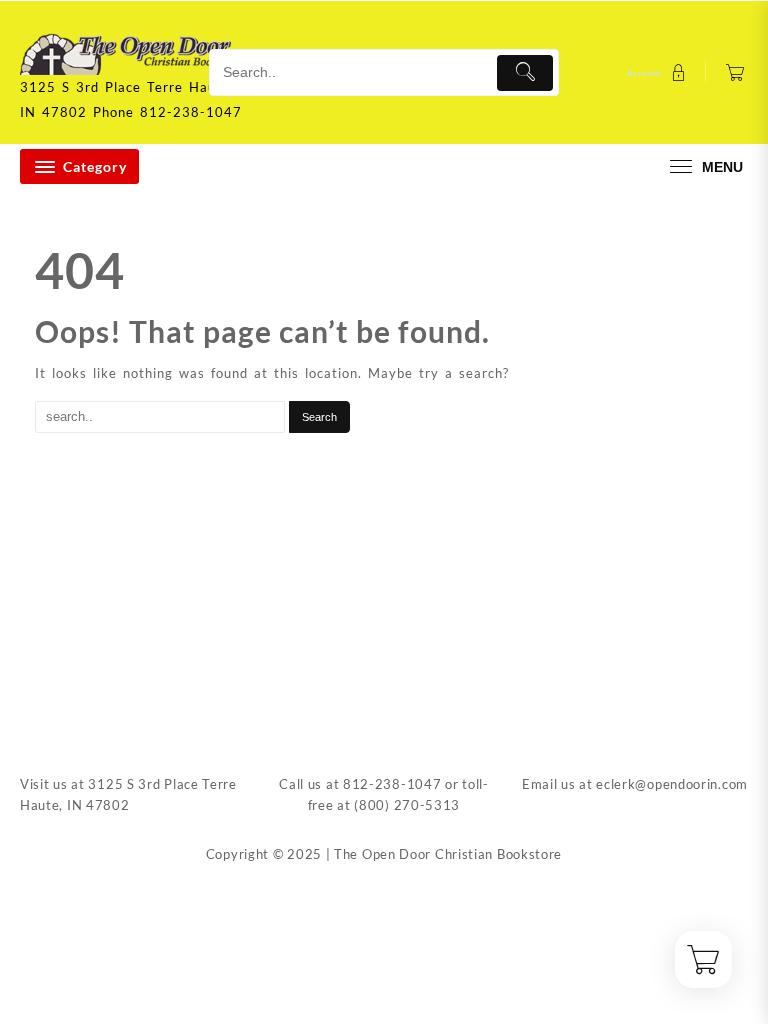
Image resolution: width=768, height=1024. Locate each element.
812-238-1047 (392, 784)
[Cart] (735, 72)
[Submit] (525, 73)
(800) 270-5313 (407, 805)
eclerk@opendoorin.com (672, 784)
